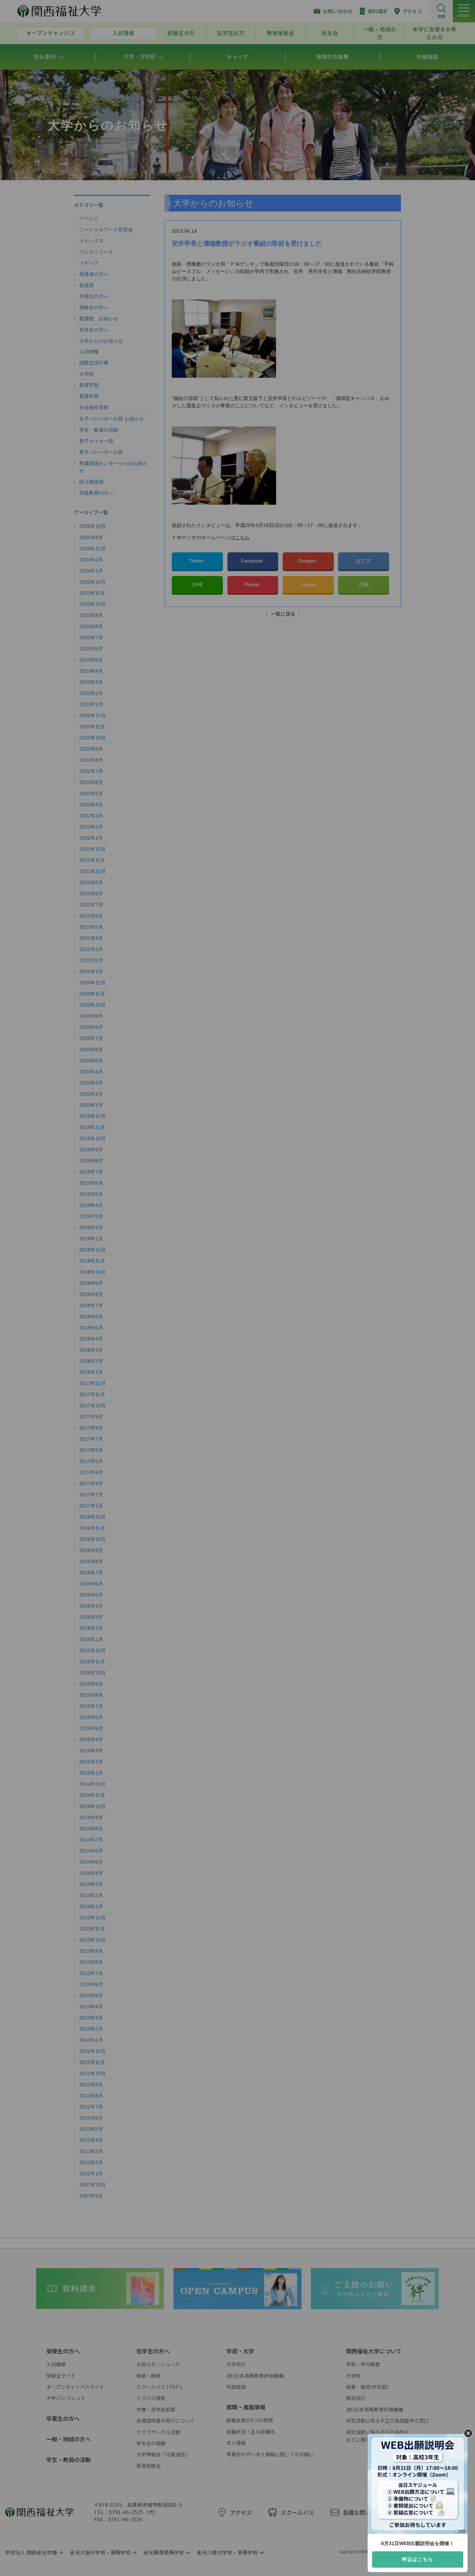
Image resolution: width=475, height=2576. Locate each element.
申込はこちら (418, 2559)
